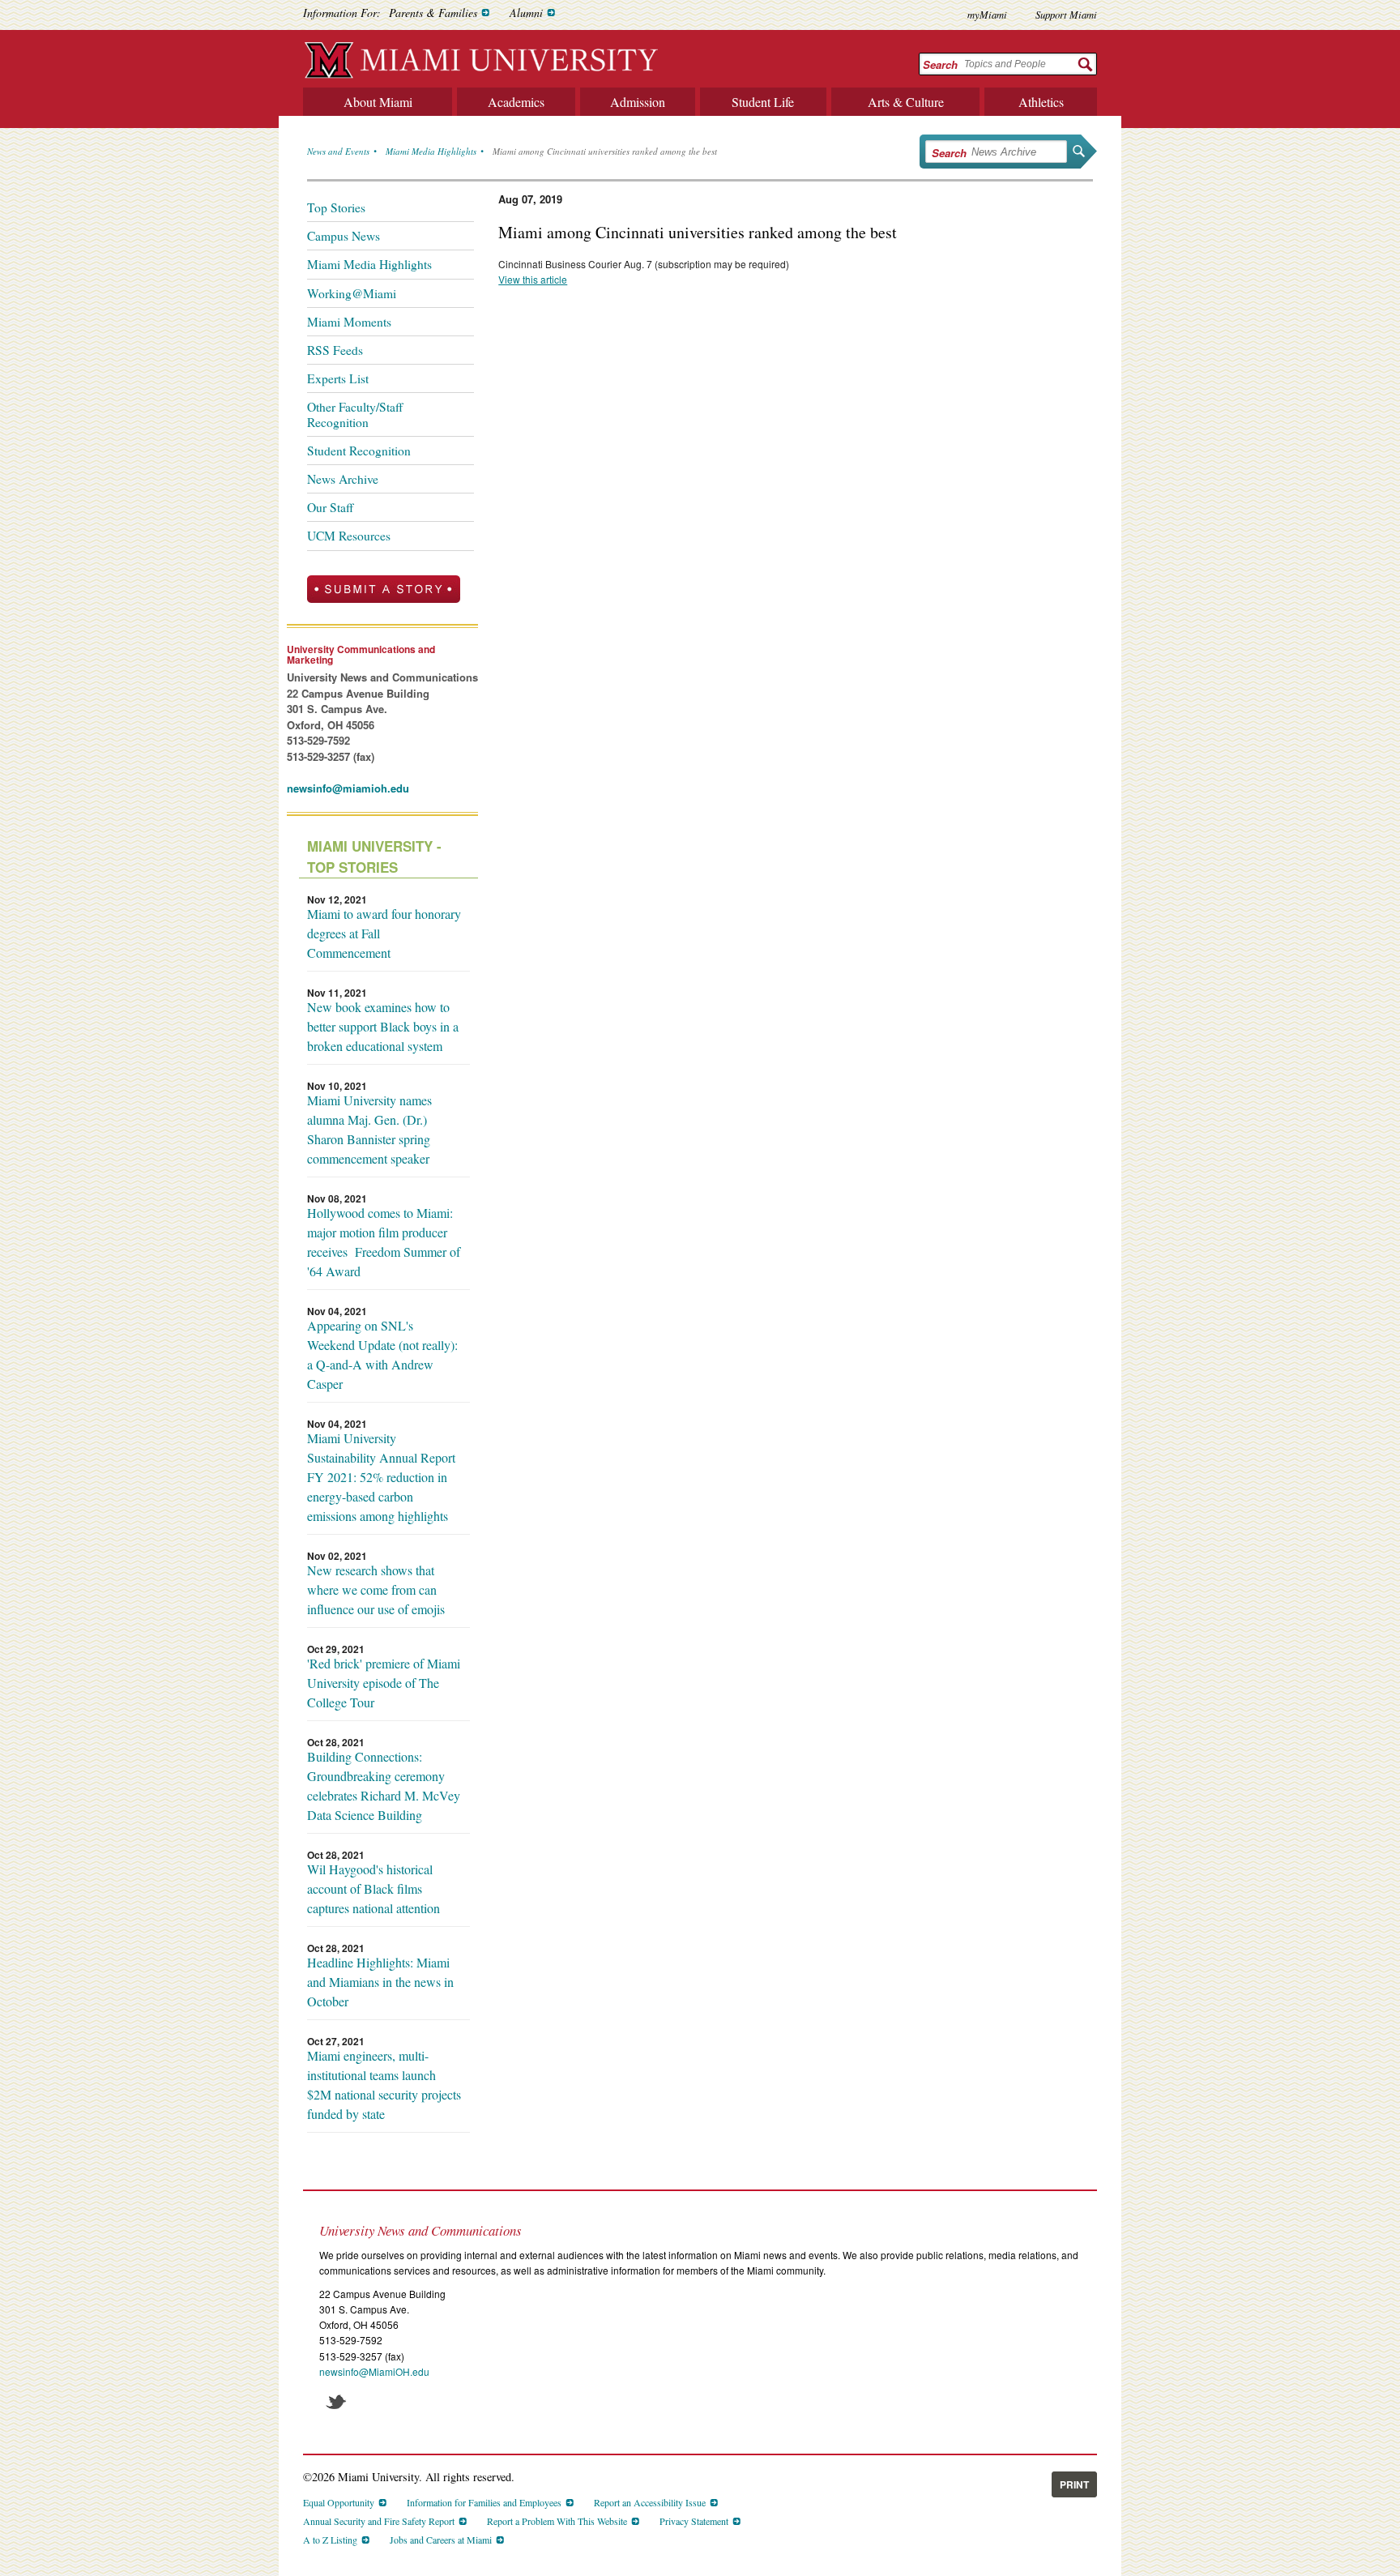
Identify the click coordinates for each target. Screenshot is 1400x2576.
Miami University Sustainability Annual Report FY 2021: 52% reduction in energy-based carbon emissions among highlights (381, 1477)
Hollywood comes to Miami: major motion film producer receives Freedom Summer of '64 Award (384, 1242)
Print (1074, 2484)
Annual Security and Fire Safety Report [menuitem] (379, 2521)
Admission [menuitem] (638, 102)
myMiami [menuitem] (987, 14)
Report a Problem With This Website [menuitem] (557, 2521)
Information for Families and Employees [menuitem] (484, 2502)
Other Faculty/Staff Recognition (355, 414)
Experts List (338, 378)
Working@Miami (352, 293)
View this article (533, 279)
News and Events (338, 151)
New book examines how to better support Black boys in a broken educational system (383, 1026)
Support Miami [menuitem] (1066, 14)
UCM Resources (349, 536)
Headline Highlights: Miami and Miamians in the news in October (380, 1982)
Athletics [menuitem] (1041, 102)
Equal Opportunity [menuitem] (339, 2502)
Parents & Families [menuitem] (433, 13)
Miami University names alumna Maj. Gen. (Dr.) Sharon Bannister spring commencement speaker (369, 1129)
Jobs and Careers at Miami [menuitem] (441, 2540)
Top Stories (336, 207)
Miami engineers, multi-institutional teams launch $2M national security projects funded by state (384, 2085)
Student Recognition (359, 451)
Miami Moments (349, 322)
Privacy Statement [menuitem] (694, 2521)
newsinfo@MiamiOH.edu (374, 2371)
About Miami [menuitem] (378, 102)
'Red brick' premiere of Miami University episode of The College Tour (384, 1683)
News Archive (343, 479)
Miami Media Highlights (431, 151)
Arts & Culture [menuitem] (906, 102)
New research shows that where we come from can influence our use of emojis (376, 1589)
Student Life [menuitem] (763, 102)
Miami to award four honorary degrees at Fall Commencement (384, 933)
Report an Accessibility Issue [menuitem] (650, 2502)
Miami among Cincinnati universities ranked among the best (605, 151)
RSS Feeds (335, 350)
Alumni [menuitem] (526, 13)
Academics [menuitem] (516, 102)
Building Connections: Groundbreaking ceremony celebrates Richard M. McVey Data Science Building (384, 1786)
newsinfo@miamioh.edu (348, 788)
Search (940, 64)
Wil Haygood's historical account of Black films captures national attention (373, 1888)
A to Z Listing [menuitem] (330, 2540)
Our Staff (330, 507)
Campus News (344, 236)
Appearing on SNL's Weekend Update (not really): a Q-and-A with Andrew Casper (382, 1354)
